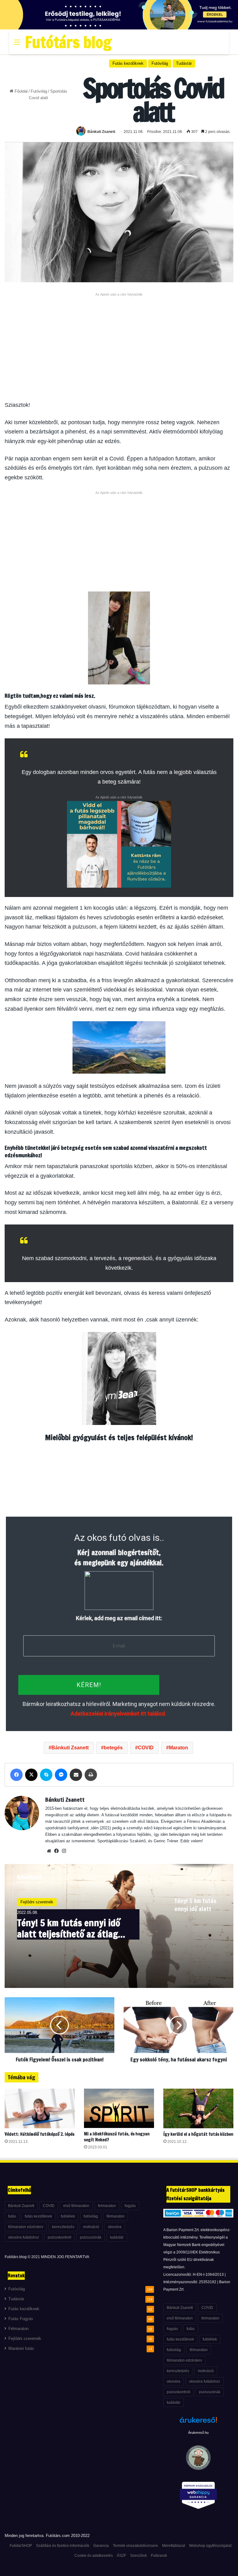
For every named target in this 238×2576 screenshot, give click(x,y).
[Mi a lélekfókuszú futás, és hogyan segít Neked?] (119, 2108)
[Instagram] (64, 1851)
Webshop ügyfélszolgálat (210, 2546)
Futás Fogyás (21, 2319)
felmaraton (107, 2206)
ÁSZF (121, 2556)
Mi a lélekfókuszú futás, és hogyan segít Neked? (117, 2137)
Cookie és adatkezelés (94, 2556)
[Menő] (17, 44)
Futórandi (159, 2556)
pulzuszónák (91, 2237)
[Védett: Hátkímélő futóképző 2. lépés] (40, 2108)
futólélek (68, 2216)
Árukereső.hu (198, 2433)
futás (12, 2216)
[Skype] (46, 1775)
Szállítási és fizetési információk (63, 2546)
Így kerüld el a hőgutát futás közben (198, 2134)
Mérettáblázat (174, 2546)
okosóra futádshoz (24, 2237)
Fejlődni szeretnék (37, 1902)
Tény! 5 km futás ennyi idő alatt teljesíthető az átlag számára (69, 1928)
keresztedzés (63, 2227)
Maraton (178, 1748)
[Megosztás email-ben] (76, 1775)
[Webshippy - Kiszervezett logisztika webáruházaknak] (198, 2497)
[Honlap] (49, 1851)
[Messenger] (61, 1775)
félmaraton (116, 2216)
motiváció (91, 2227)
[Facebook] (16, 1775)
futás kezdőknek (38, 2216)
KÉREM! (89, 1685)
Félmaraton (18, 2329)
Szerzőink (139, 2556)
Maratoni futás (21, 2349)
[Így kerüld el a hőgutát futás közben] (198, 2108)
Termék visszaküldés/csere (135, 2546)
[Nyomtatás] (91, 1775)
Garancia (101, 2546)
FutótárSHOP (21, 2546)
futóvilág (91, 2216)
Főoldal (20, 91)
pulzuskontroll (59, 2237)
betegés (113, 1748)
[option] (119, 1926)
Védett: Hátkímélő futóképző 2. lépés (40, 2134)
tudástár (117, 2237)
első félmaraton (76, 2206)
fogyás (130, 2206)
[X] (31, 1775)
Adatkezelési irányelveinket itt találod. (118, 1714)
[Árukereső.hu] (198, 2423)
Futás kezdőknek (128, 63)
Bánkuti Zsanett (101, 132)
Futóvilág (39, 91)
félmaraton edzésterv (26, 2227)
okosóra (115, 2227)
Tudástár (184, 63)
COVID (146, 1748)
